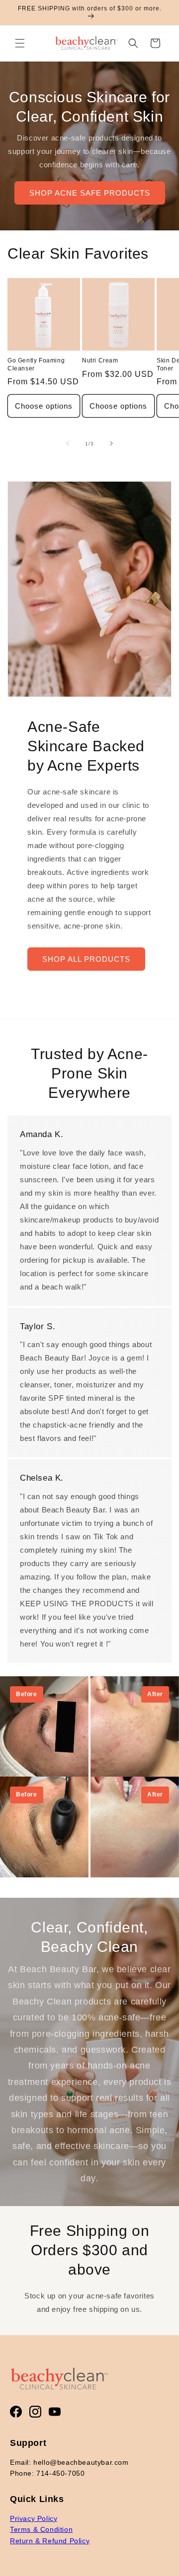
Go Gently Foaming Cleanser (36, 364)
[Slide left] (68, 443)
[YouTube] (55, 2412)
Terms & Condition (41, 2529)
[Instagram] (35, 2412)
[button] (20, 43)
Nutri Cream (100, 360)
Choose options (44, 406)
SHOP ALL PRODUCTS (86, 959)
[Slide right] (111, 443)
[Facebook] (16, 2412)
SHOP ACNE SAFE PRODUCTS (90, 192)
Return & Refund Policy (50, 2541)
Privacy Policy (34, 2518)
